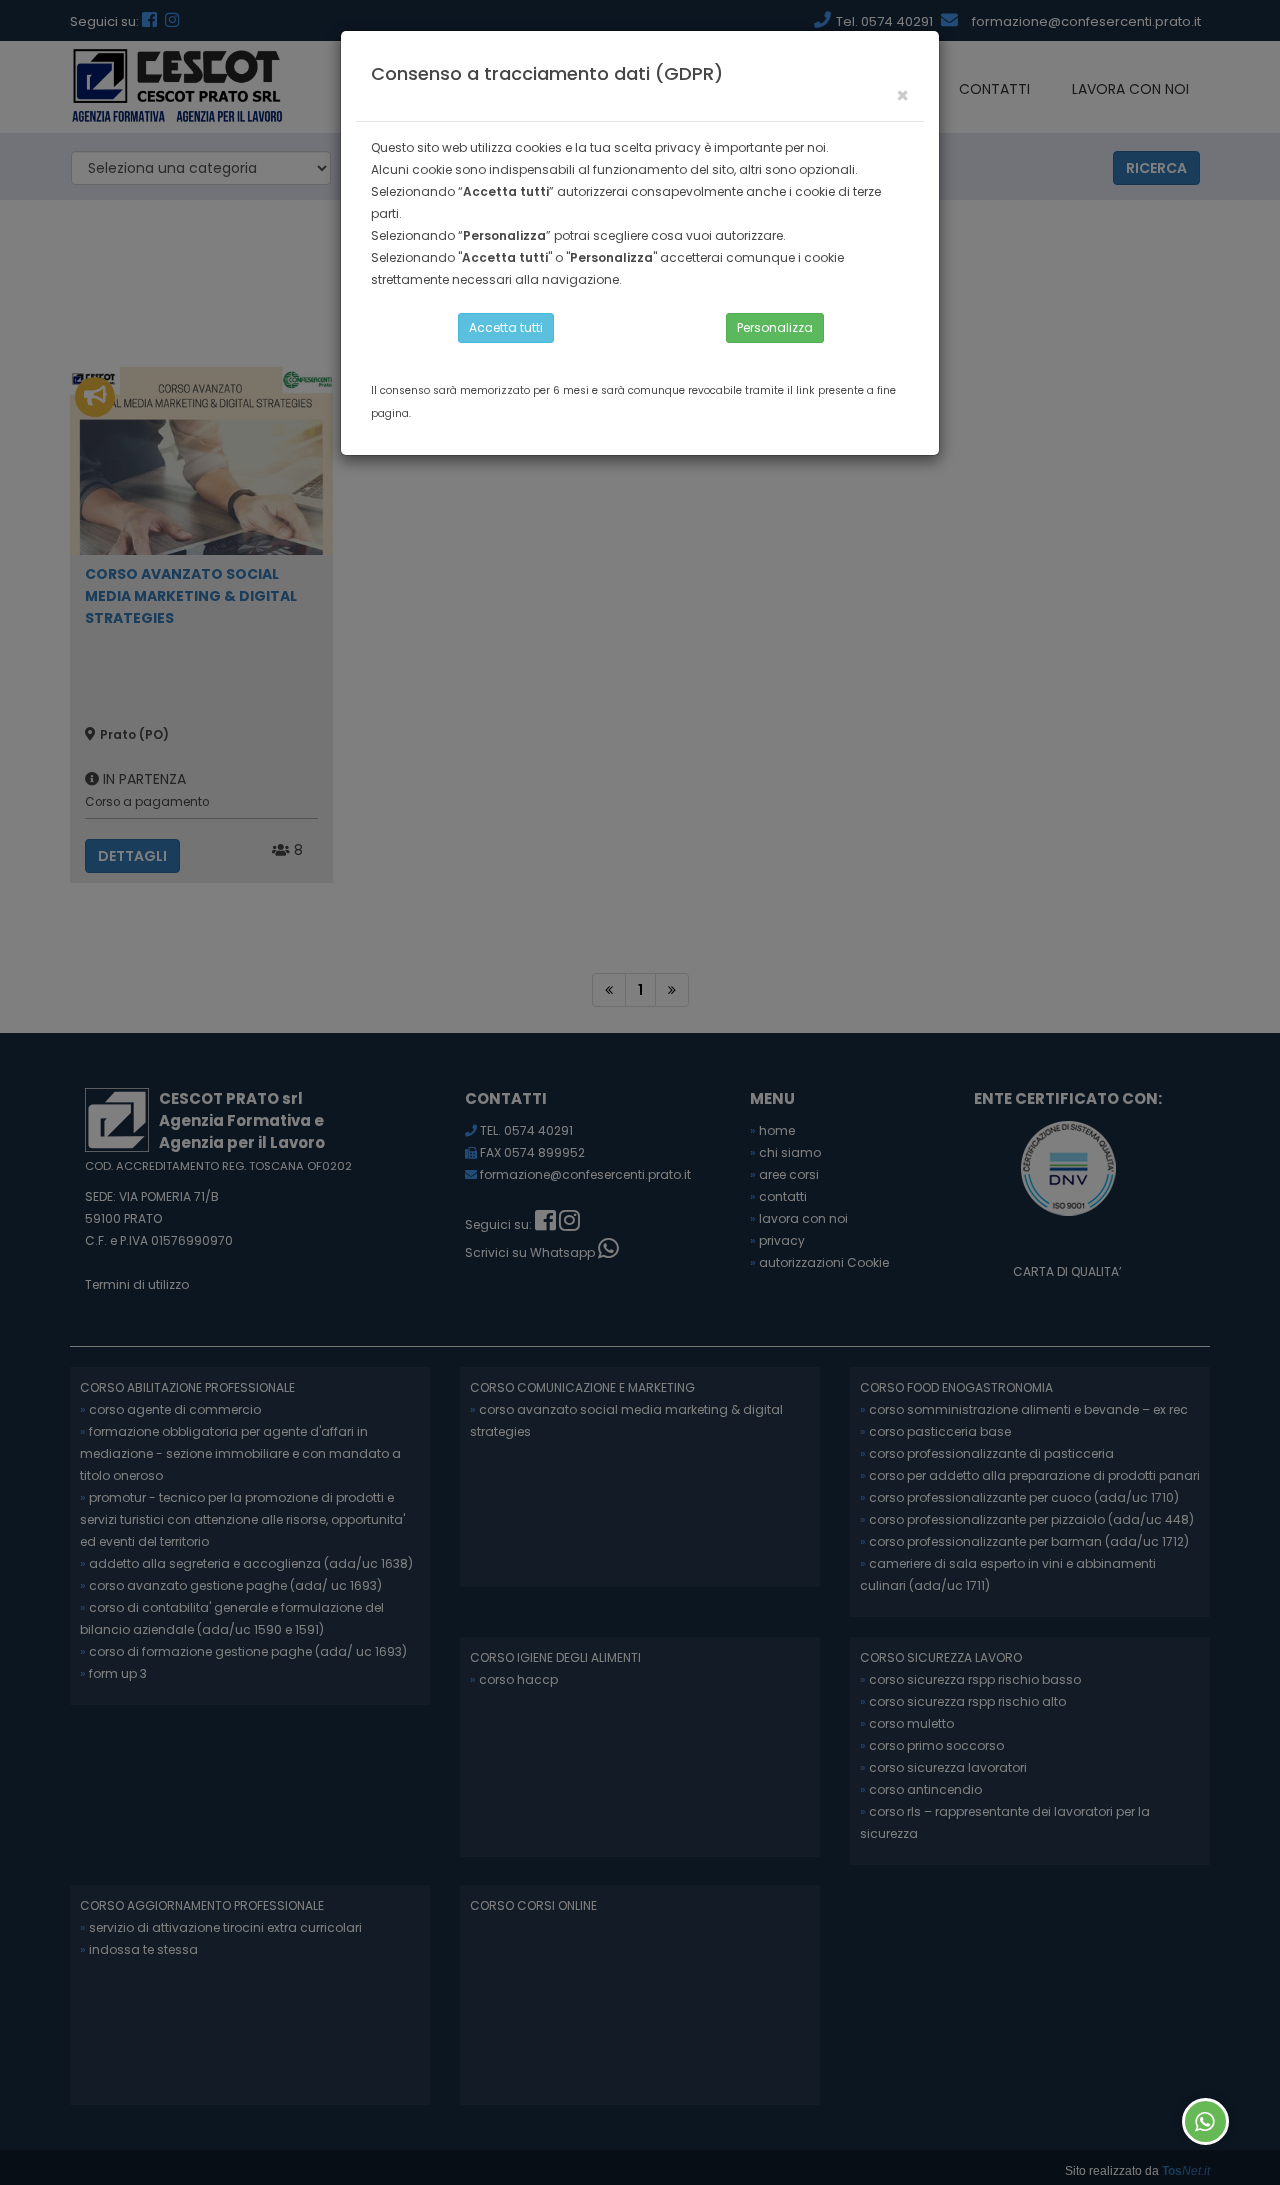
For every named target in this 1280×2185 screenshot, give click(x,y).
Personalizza (775, 327)
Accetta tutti (506, 327)
